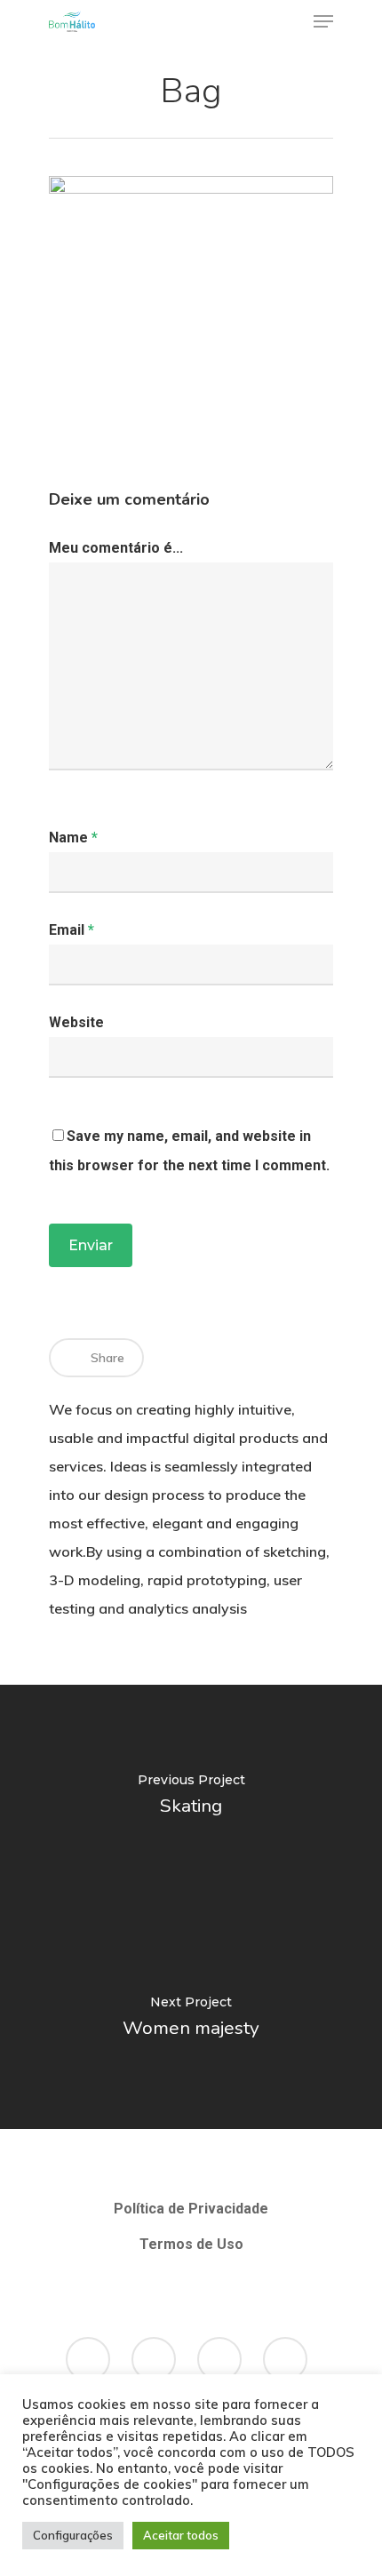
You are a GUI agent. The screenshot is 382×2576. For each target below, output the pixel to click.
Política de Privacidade (191, 2209)
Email (72, 930)
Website (76, 1022)
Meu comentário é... (116, 548)
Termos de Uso (191, 2244)
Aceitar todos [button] (181, 2535)
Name (73, 837)
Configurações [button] (73, 2535)
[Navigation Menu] (323, 21)
